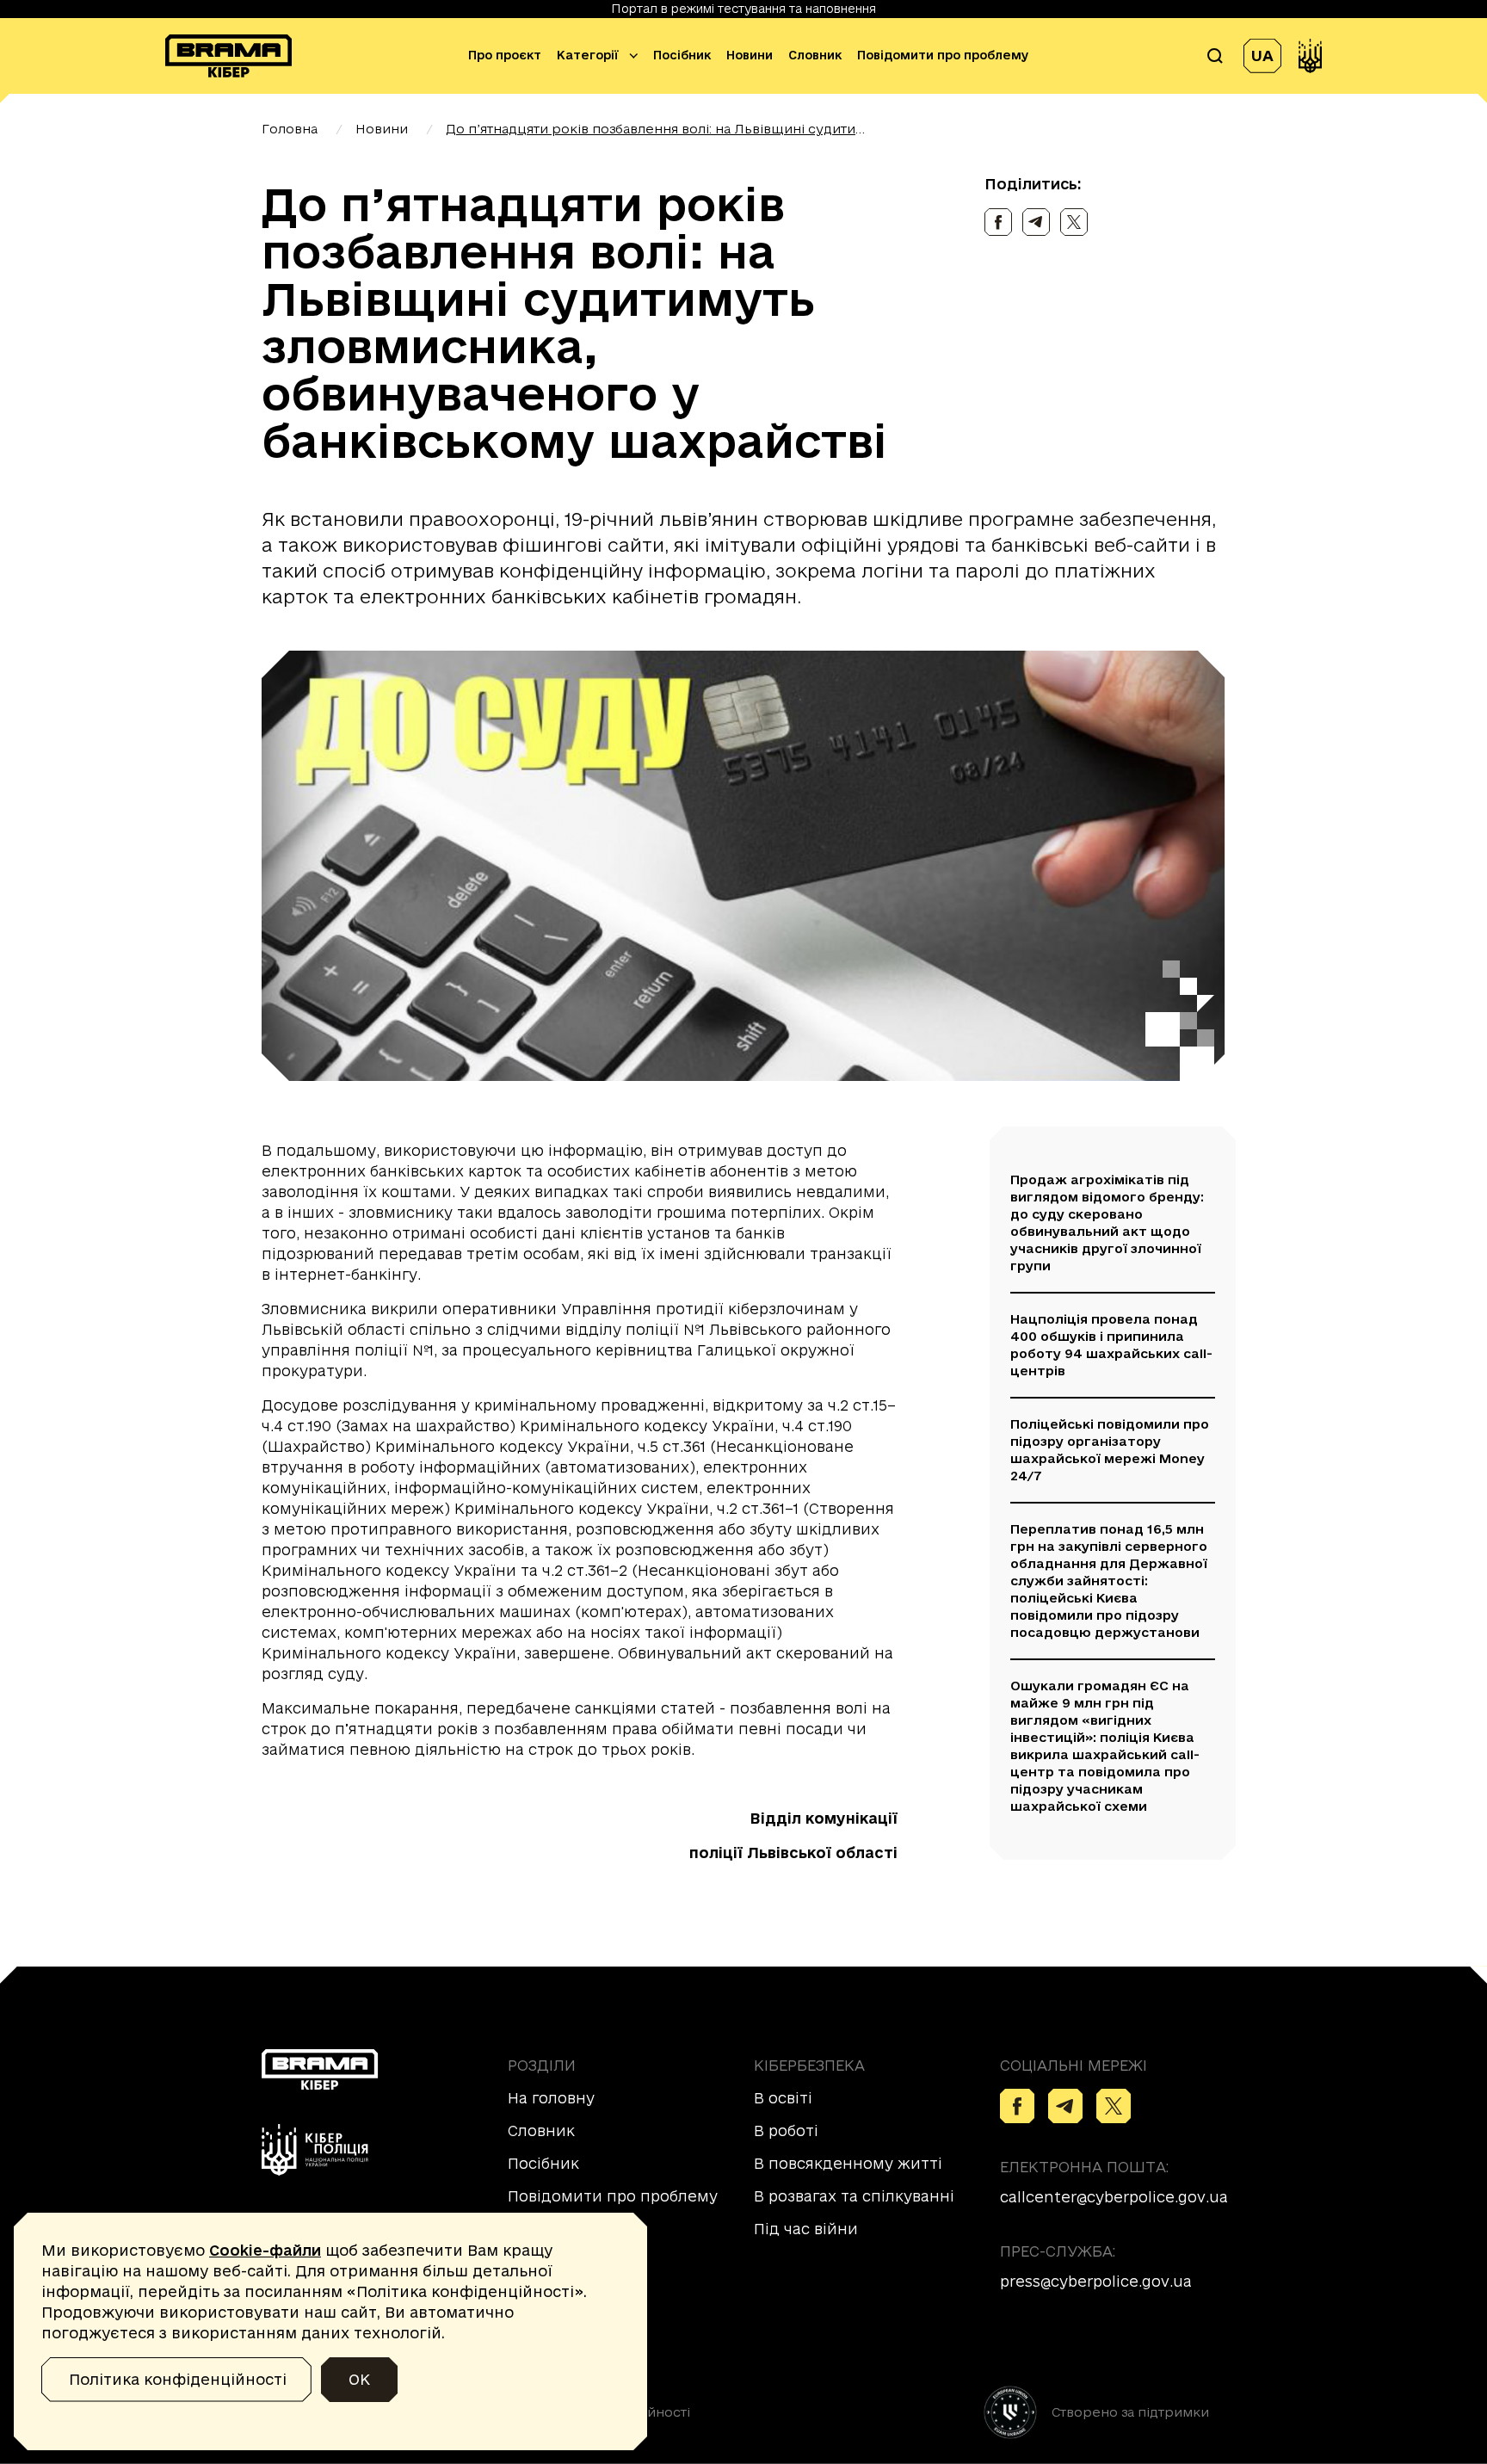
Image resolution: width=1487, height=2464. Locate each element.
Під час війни (806, 2229)
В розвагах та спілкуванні (854, 2196)
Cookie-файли (265, 2250)
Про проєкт (505, 56)
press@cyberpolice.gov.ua (1096, 2281)
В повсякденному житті (848, 2163)
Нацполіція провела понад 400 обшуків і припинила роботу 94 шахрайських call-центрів (1111, 1345)
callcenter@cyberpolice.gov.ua (1114, 2197)
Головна (290, 129)
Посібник (682, 56)
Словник (815, 56)
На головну (551, 2098)
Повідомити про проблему (943, 56)
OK (359, 2379)
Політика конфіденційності (178, 2379)
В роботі (786, 2131)
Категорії (588, 56)
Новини (750, 56)
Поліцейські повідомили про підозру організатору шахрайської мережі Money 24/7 (1110, 1450)
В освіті (783, 2098)
